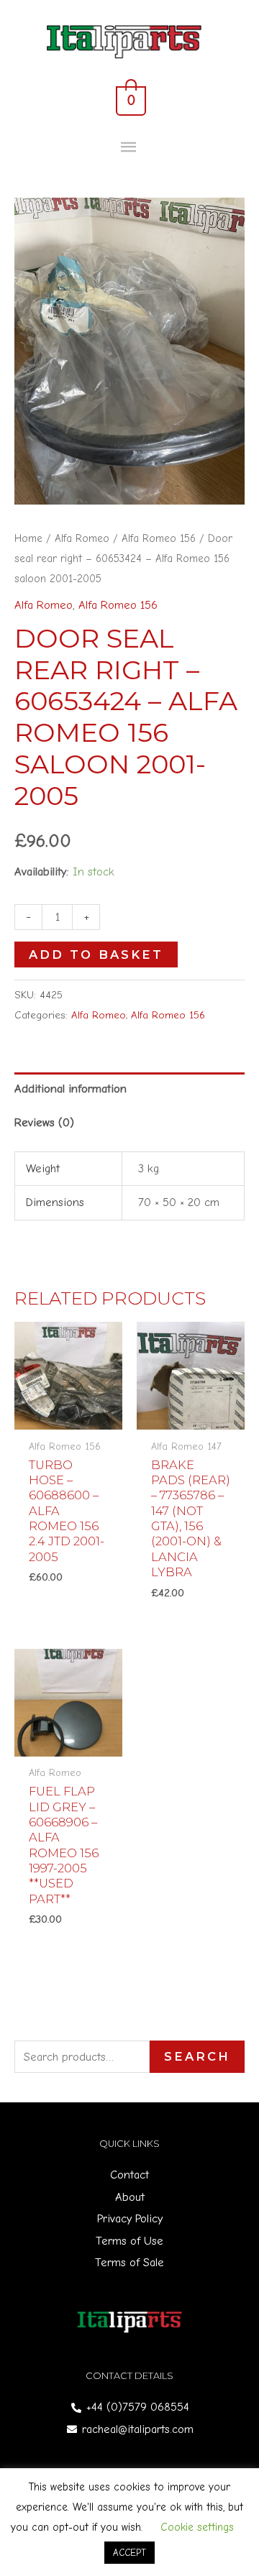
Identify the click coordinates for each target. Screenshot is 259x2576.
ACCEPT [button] (129, 2553)
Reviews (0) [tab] (44, 1122)
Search (197, 2056)
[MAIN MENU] (130, 148)
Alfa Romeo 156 (159, 538)
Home (28, 538)
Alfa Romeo (82, 538)
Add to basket (96, 954)
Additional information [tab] (71, 1089)
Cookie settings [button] (197, 2527)
